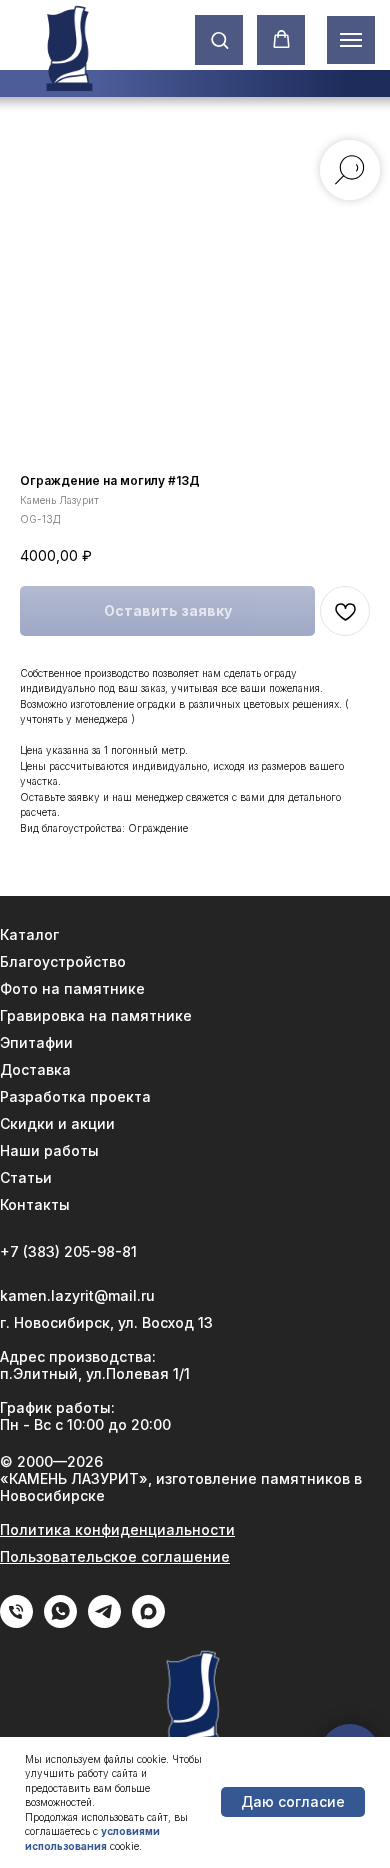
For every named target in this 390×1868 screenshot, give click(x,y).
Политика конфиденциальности (117, 1529)
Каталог (29, 934)
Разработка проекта (75, 1096)
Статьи (26, 1177)
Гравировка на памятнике (96, 1015)
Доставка (35, 1069)
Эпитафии (36, 1042)
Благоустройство (63, 961)
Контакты (35, 1204)
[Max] (148, 1622)
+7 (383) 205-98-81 (68, 1251)
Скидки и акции (57, 1123)
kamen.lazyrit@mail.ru (77, 1295)
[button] (219, 39)
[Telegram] (104, 1622)
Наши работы (49, 1150)
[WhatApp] (60, 1622)
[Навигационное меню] (351, 40)
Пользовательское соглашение (115, 1556)
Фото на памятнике (72, 988)
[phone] (16, 1622)
